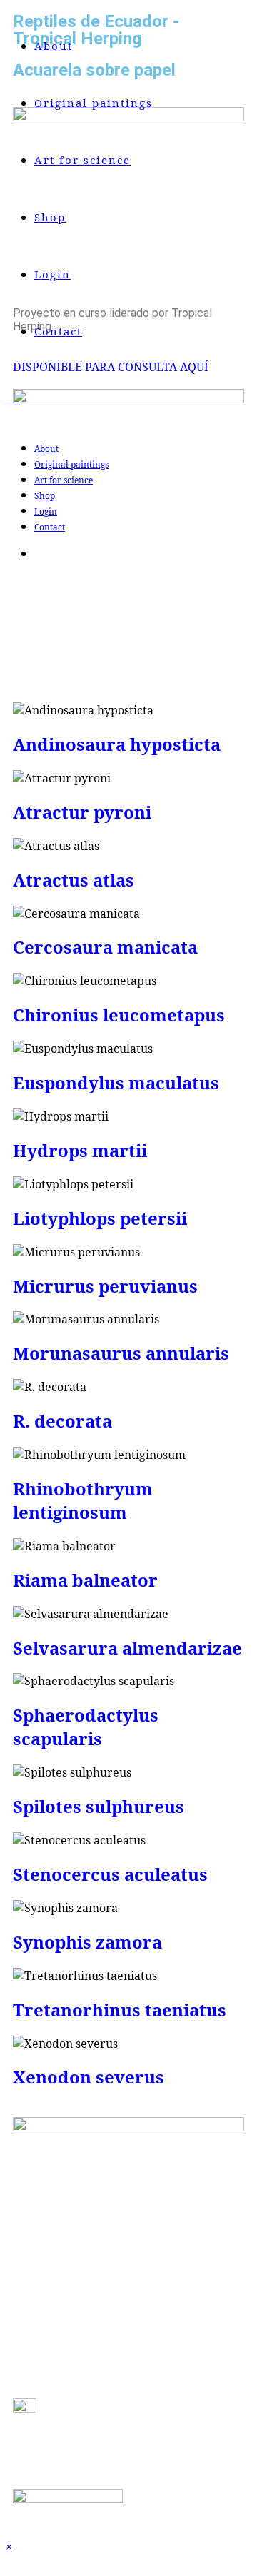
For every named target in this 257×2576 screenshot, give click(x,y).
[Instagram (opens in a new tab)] (37, 554)
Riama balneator (85, 1580)
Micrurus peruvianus (105, 1286)
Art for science (64, 480)
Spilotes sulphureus (99, 1806)
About (46, 449)
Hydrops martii (80, 1150)
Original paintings (71, 464)
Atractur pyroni (82, 812)
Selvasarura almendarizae (127, 1648)
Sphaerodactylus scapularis (86, 1727)
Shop (45, 496)
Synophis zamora (87, 1942)
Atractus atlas (74, 880)
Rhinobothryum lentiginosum (83, 1500)
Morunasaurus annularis (121, 1353)
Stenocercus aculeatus (110, 1874)
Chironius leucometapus (119, 1015)
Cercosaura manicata (105, 947)
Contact (50, 527)
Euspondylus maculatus (116, 1082)
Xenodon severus (89, 2077)
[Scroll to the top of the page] (10, 2562)
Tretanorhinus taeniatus (120, 2010)
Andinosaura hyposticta (117, 744)
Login (46, 511)
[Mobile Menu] (25, 400)
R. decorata (62, 1421)
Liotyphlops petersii (100, 1218)
